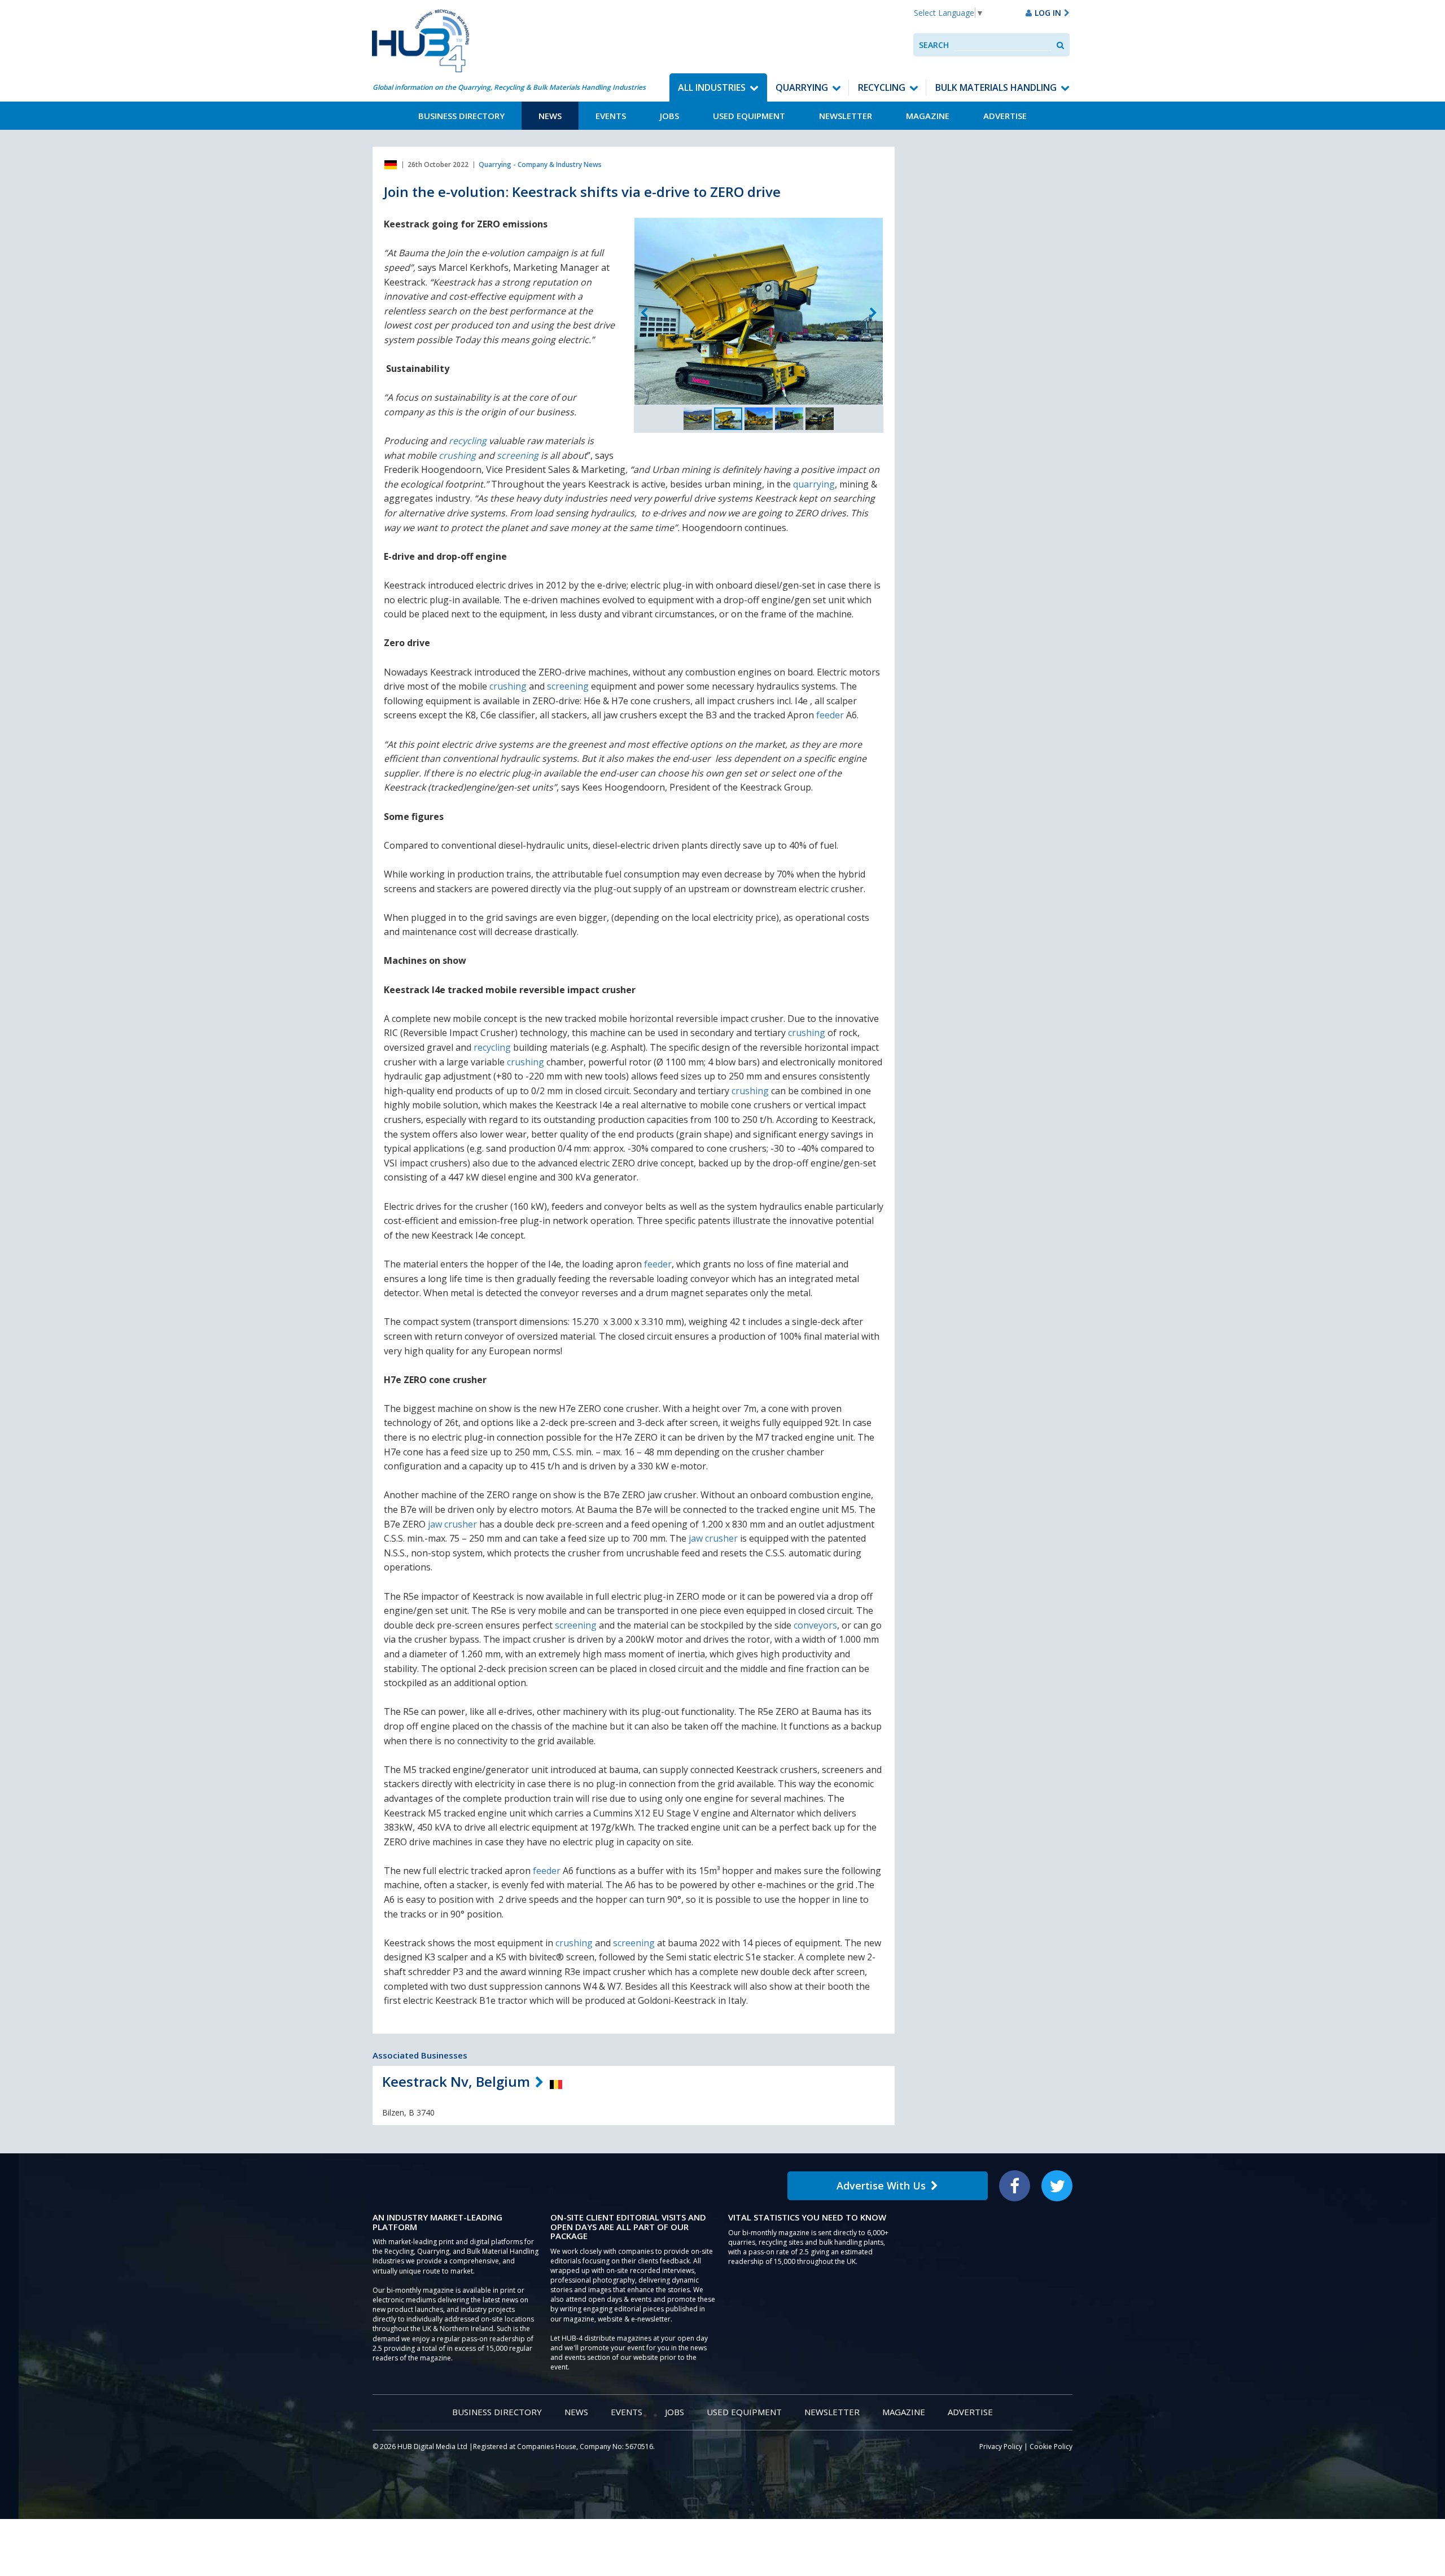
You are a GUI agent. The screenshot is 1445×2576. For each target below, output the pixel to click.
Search (934, 45)
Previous (644, 313)
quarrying (814, 484)
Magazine (928, 116)
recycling (468, 441)
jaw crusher (452, 1524)
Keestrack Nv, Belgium (456, 2081)
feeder (830, 715)
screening (518, 455)
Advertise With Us (881, 2186)
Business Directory (461, 116)
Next (873, 313)
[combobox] (1003, 45)
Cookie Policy (1051, 2446)
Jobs (669, 116)
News (550, 116)
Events (611, 116)
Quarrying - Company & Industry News (540, 164)
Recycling (882, 87)
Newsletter (846, 116)
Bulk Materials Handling (996, 87)
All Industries (712, 87)
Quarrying (802, 87)
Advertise (1005, 116)
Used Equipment (749, 116)
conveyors (815, 1625)
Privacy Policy (1001, 2446)
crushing (457, 455)
